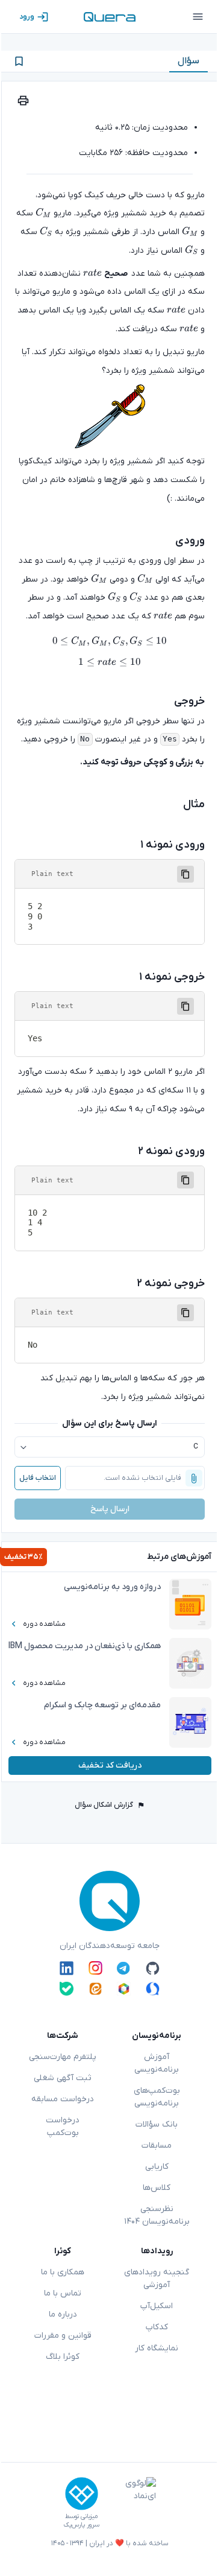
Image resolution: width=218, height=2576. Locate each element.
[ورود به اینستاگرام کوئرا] (95, 1968)
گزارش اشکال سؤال (104, 1805)
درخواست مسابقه (63, 2099)
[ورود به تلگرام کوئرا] (124, 1968)
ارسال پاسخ (110, 1509)
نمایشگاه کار (157, 2348)
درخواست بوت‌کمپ (63, 2127)
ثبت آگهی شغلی (63, 2078)
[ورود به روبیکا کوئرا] (124, 1989)
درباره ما (63, 2314)
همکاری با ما (63, 2272)
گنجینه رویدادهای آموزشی (157, 2279)
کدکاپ (157, 2327)
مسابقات (157, 2146)
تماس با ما (63, 2293)
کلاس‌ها (157, 2188)
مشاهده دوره (44, 1624)
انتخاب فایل (38, 1478)
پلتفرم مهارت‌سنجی (63, 2057)
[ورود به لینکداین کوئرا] (67, 1968)
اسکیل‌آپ (157, 2306)
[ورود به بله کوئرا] (67, 1989)
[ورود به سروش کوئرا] (153, 1989)
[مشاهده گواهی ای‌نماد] (132, 2503)
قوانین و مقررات (63, 2336)
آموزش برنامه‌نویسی (157, 2063)
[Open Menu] (198, 17)
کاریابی (157, 2167)
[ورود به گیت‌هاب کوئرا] (153, 1968)
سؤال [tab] (188, 61)
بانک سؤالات (157, 2124)
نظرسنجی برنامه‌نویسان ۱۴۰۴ (157, 2215)
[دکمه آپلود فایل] (194, 1478)
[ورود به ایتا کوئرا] (95, 1989)
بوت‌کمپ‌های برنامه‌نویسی (157, 2097)
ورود (27, 17)
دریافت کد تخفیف (110, 1765)
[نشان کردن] (19, 61)
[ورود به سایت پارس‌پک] (82, 2494)
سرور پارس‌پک (81, 2525)
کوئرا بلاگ (63, 2357)
